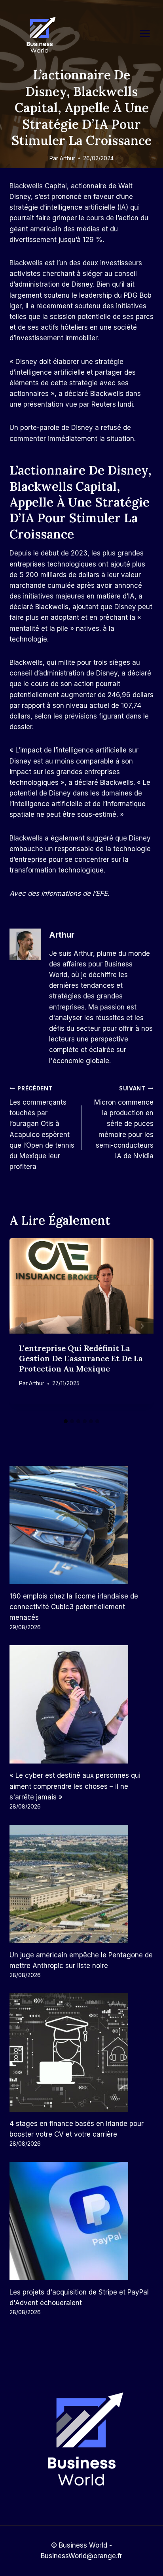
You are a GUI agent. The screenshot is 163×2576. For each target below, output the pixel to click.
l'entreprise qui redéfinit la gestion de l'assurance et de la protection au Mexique (81, 1358)
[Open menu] (149, 33)
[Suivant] (142, 1326)
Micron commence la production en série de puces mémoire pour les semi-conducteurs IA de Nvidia (124, 1123)
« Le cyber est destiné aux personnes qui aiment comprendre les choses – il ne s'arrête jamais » (75, 1786)
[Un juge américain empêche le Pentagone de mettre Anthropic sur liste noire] (81, 1884)
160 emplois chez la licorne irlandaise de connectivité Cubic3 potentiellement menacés (74, 1607)
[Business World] (40, 35)
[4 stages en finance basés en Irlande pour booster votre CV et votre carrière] (81, 2053)
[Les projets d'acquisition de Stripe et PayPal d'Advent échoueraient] (81, 2221)
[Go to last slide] (21, 1326)
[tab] (66, 1421)
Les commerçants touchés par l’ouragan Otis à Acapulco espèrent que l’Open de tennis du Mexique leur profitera (42, 1128)
